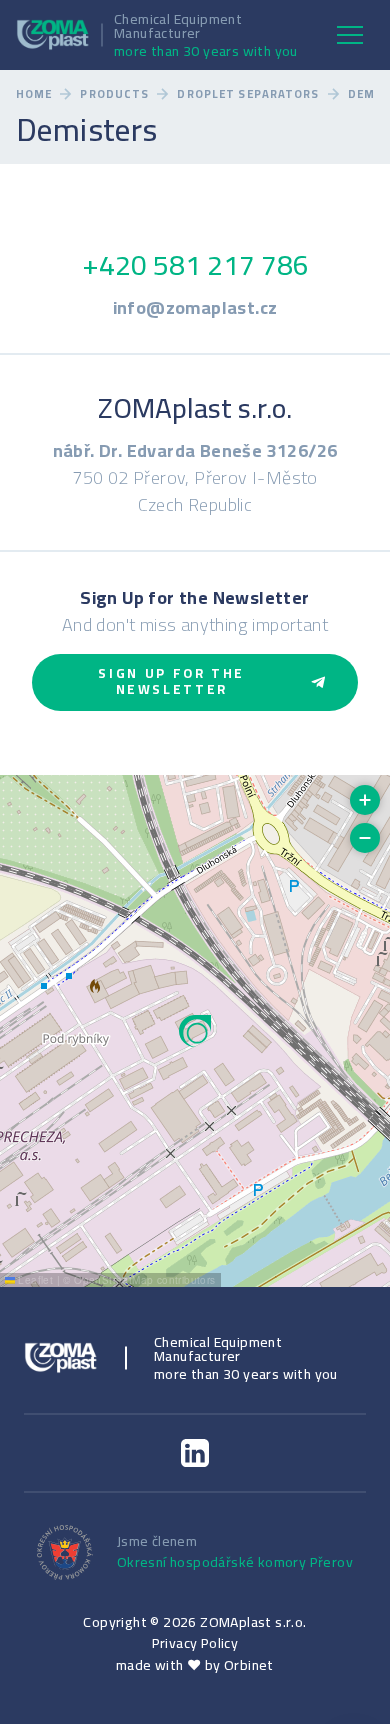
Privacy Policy (195, 1643)
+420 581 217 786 (195, 265)
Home (34, 94)
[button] (195, 1031)
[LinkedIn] (195, 1453)
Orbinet (249, 1665)
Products (114, 94)
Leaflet (34, 1280)
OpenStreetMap (113, 1280)
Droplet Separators (248, 94)
